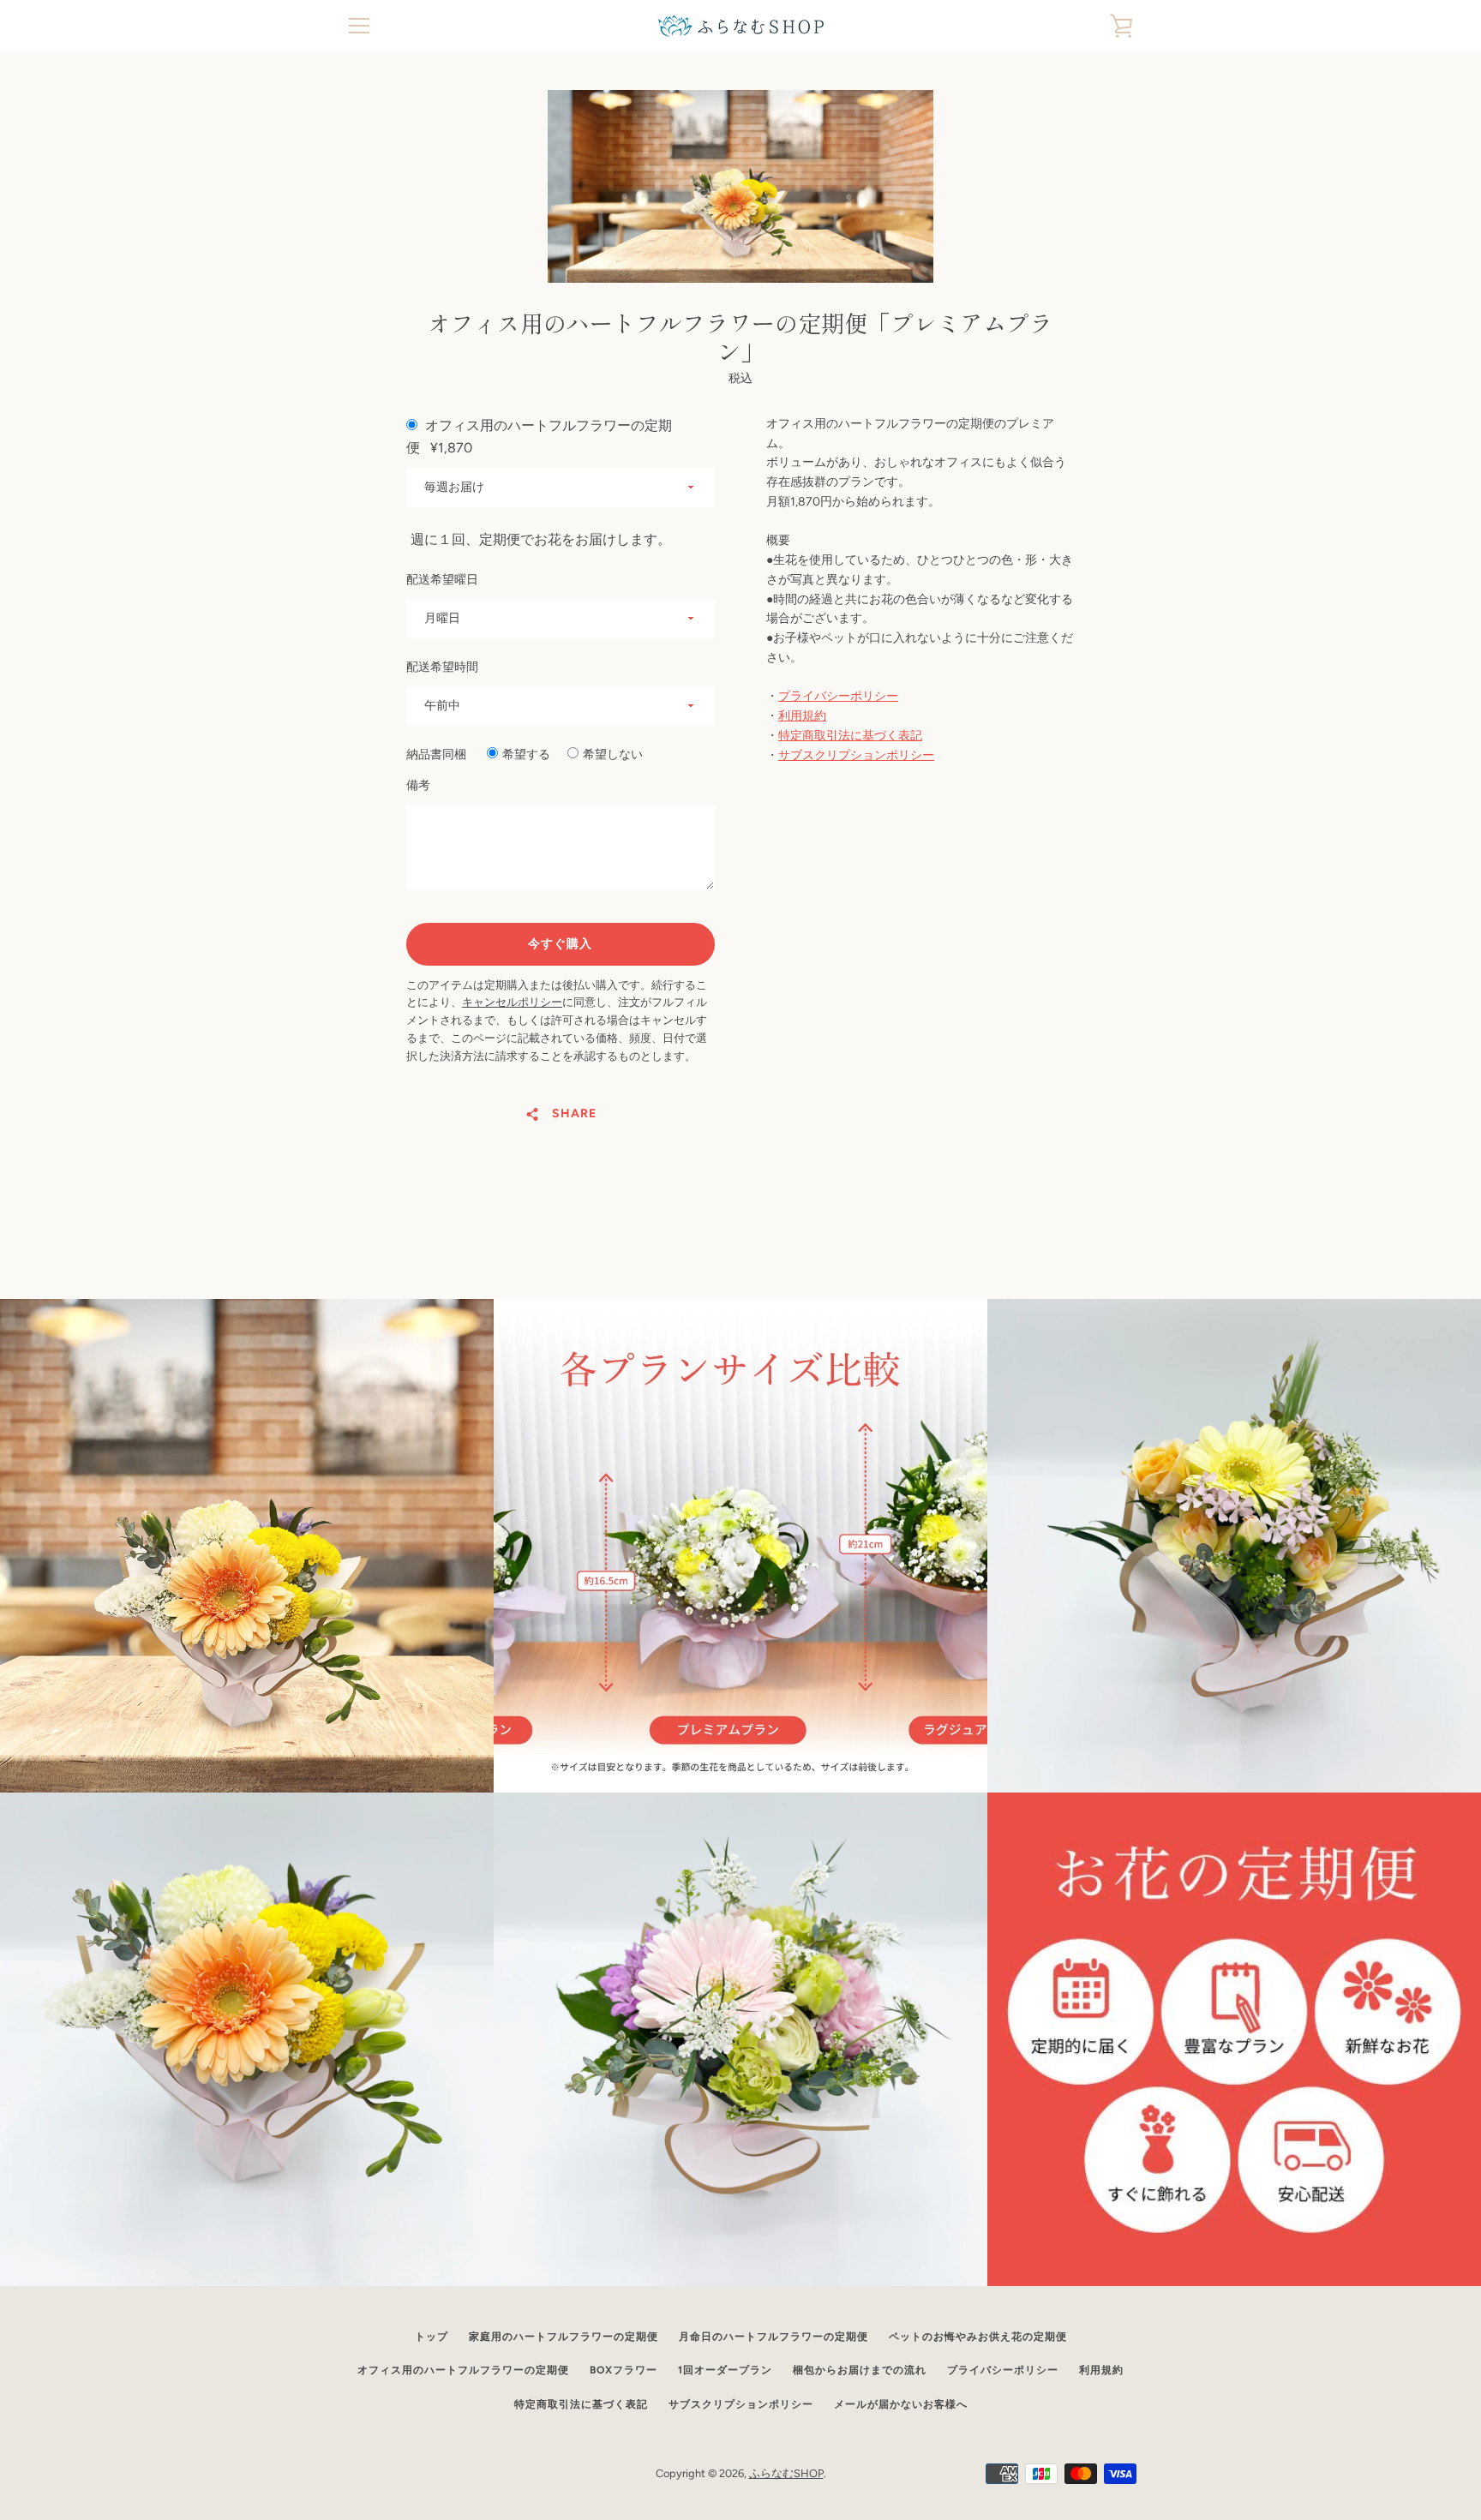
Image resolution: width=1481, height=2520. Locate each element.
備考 (418, 785)
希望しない (613, 754)
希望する (526, 754)
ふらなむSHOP (786, 2473)
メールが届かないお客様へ (901, 2404)
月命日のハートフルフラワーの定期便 (773, 2337)
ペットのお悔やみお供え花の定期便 (978, 2337)
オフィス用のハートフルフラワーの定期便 (463, 2370)
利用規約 (802, 716)
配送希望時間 (442, 667)
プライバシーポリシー (838, 696)
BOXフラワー (624, 2370)
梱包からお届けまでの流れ (860, 2370)
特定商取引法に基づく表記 (850, 736)
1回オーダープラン (725, 2370)
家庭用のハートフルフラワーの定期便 (564, 2337)
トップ (432, 2337)
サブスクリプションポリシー (856, 755)
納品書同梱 (436, 754)
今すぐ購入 (560, 944)
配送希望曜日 (442, 580)
